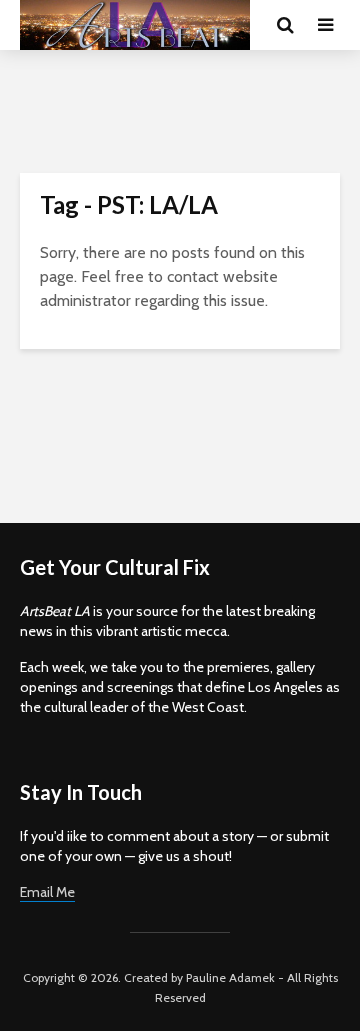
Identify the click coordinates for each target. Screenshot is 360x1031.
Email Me (47, 892)
